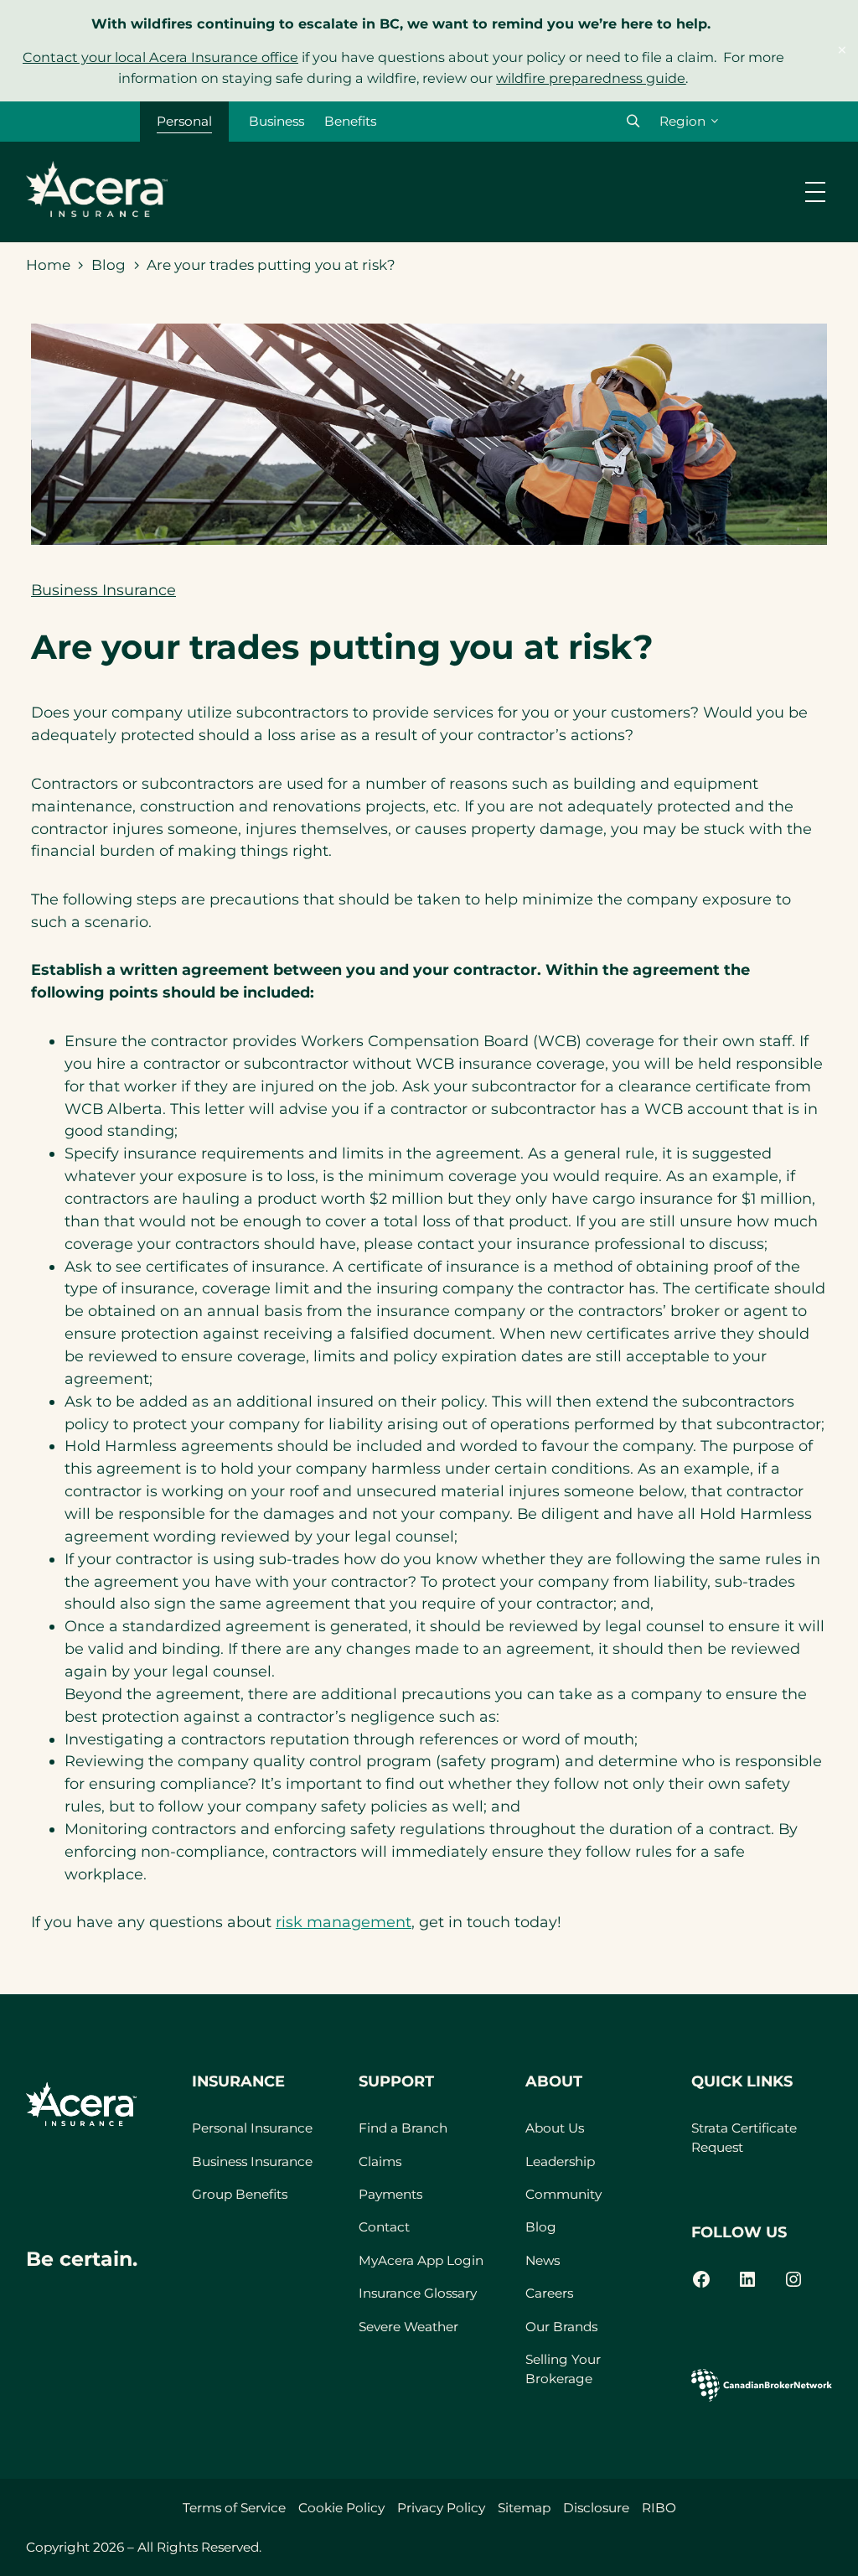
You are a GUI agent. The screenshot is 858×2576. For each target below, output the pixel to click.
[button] (633, 121)
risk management (344, 1922)
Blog (109, 265)
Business (277, 121)
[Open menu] (815, 192)
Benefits (350, 121)
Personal (184, 121)
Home (48, 265)
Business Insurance (103, 590)
